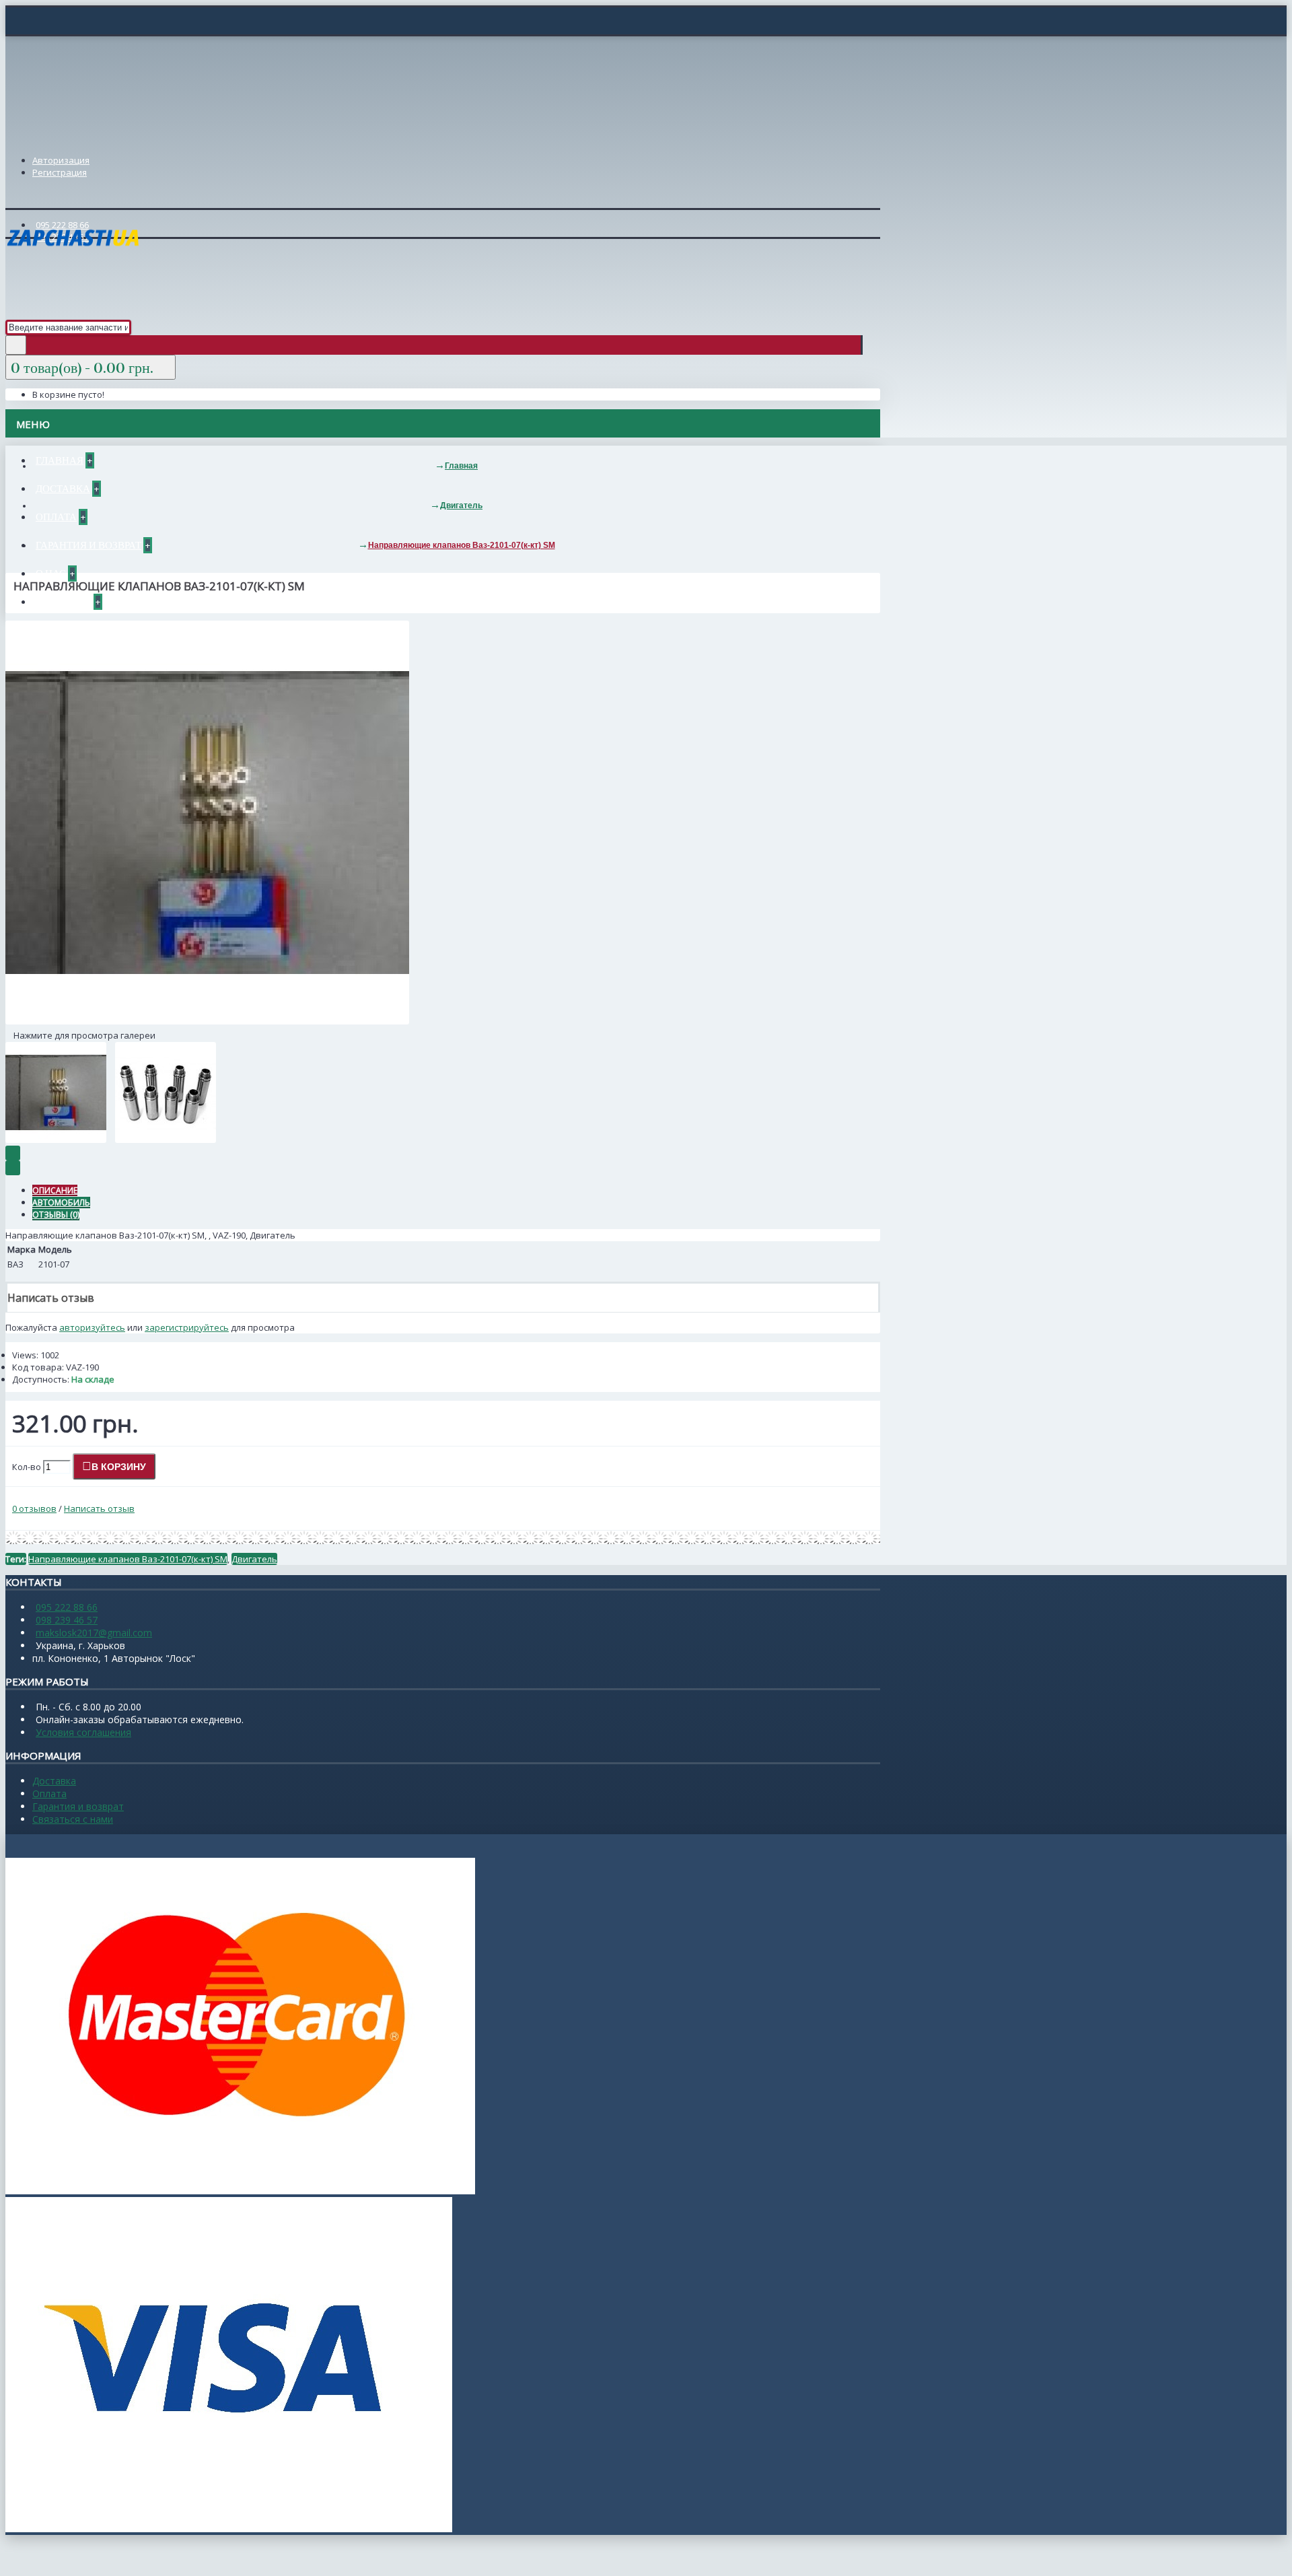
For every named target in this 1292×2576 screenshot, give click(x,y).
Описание (55, 1190)
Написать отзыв (99, 1508)
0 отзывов (34, 1508)
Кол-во (27, 1467)
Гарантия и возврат (78, 1806)
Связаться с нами (73, 1819)
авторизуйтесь (92, 1327)
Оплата (49, 1794)
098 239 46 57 (67, 1620)
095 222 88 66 (67, 1607)
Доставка (54, 1781)
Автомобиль (61, 1203)
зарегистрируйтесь (187, 1327)
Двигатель (254, 1559)
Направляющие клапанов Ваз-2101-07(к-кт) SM (128, 1559)
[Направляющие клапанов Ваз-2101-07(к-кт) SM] (207, 1021)
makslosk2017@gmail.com (94, 1633)
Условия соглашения (83, 1732)
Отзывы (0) (56, 1215)
